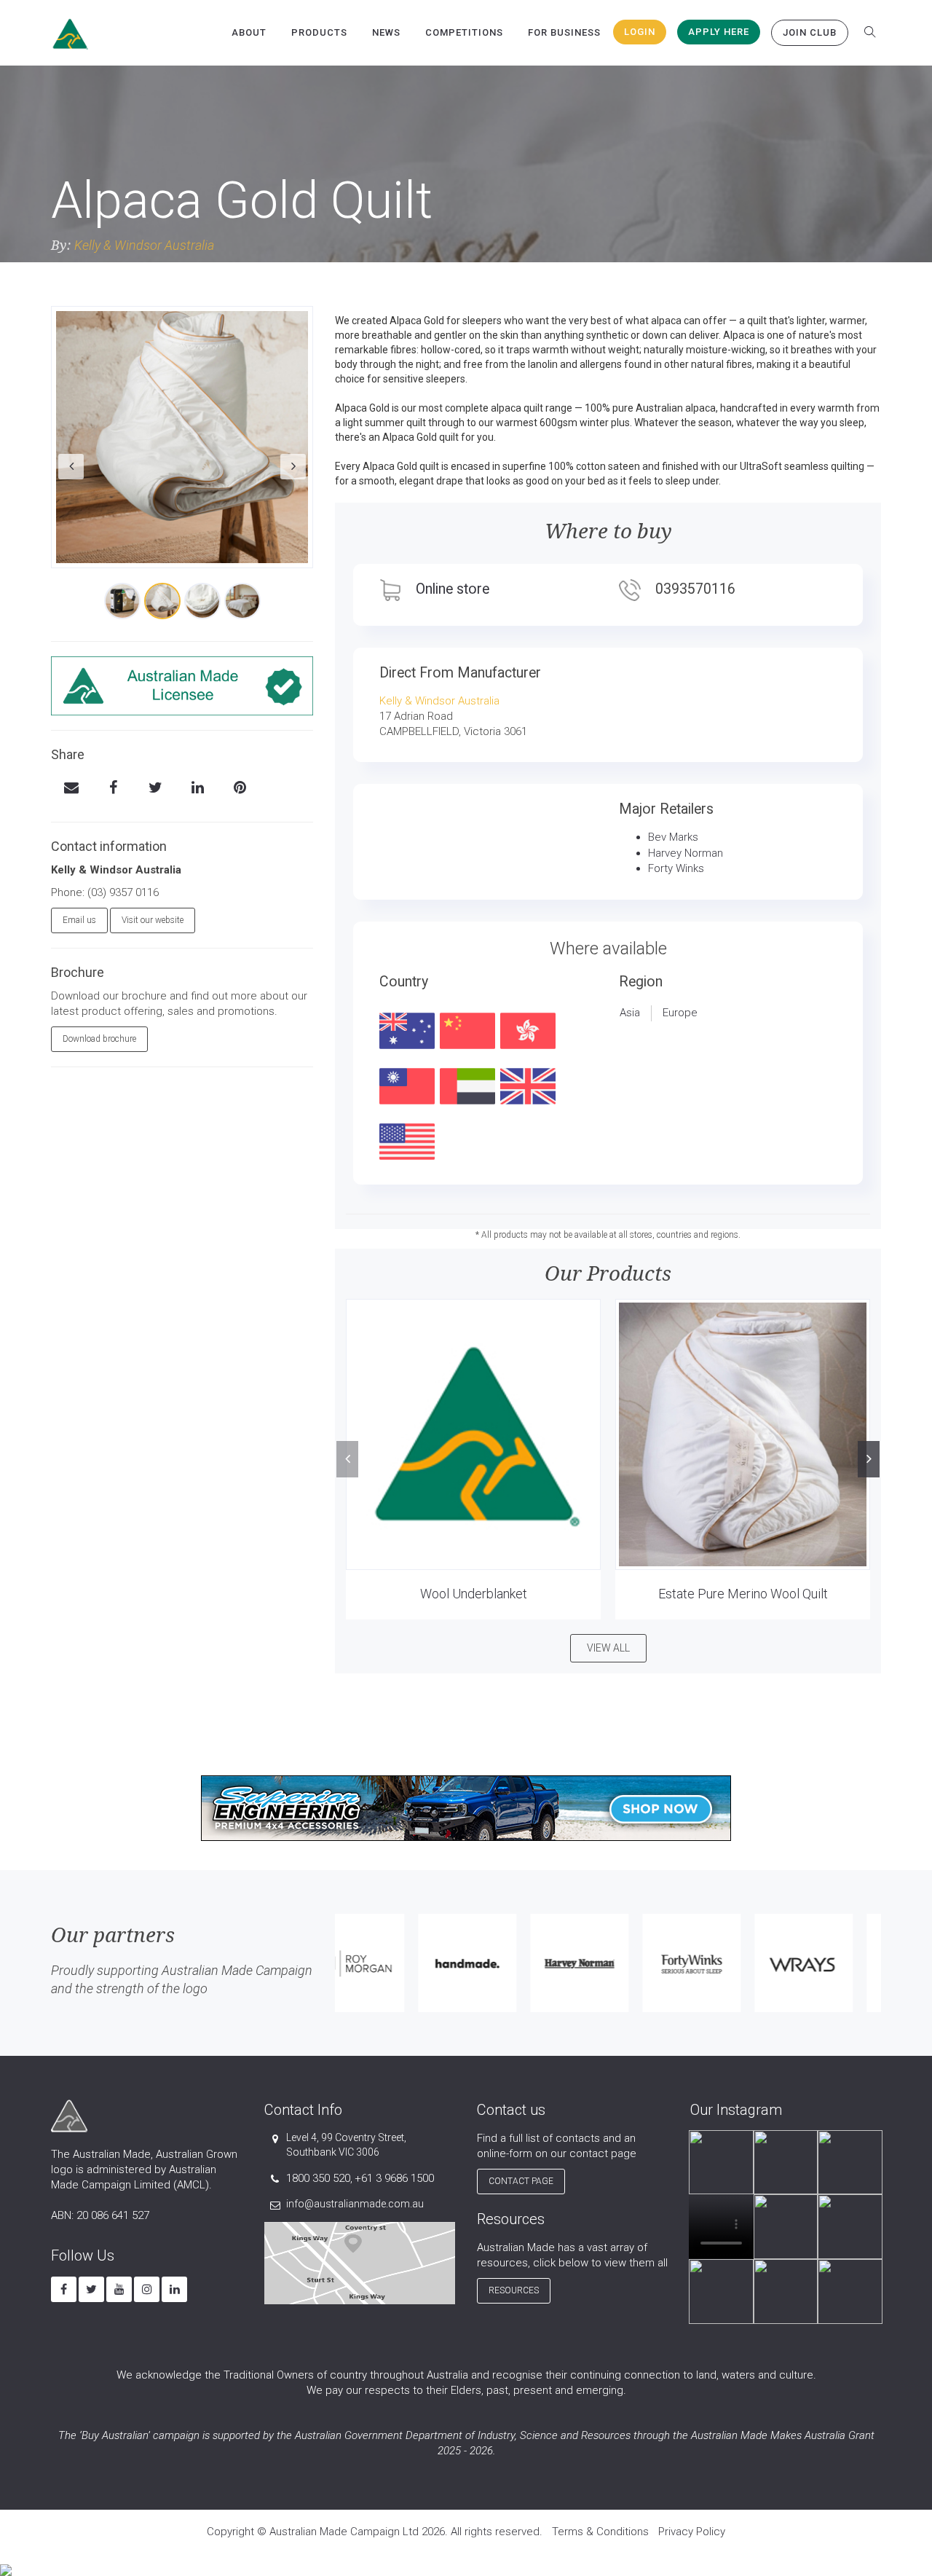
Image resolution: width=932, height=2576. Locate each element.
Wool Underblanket (474, 1594)
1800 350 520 (318, 2178)
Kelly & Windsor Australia (144, 245)
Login (640, 32)
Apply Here (719, 32)
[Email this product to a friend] (71, 789)
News (386, 32)
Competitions (464, 32)
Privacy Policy (692, 2532)
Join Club (810, 32)
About (249, 32)
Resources (514, 2290)
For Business (564, 32)
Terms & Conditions (600, 2532)
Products (319, 32)
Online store (453, 589)
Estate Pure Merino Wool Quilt (743, 1594)
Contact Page (521, 2181)
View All (608, 1648)
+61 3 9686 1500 (394, 2178)
